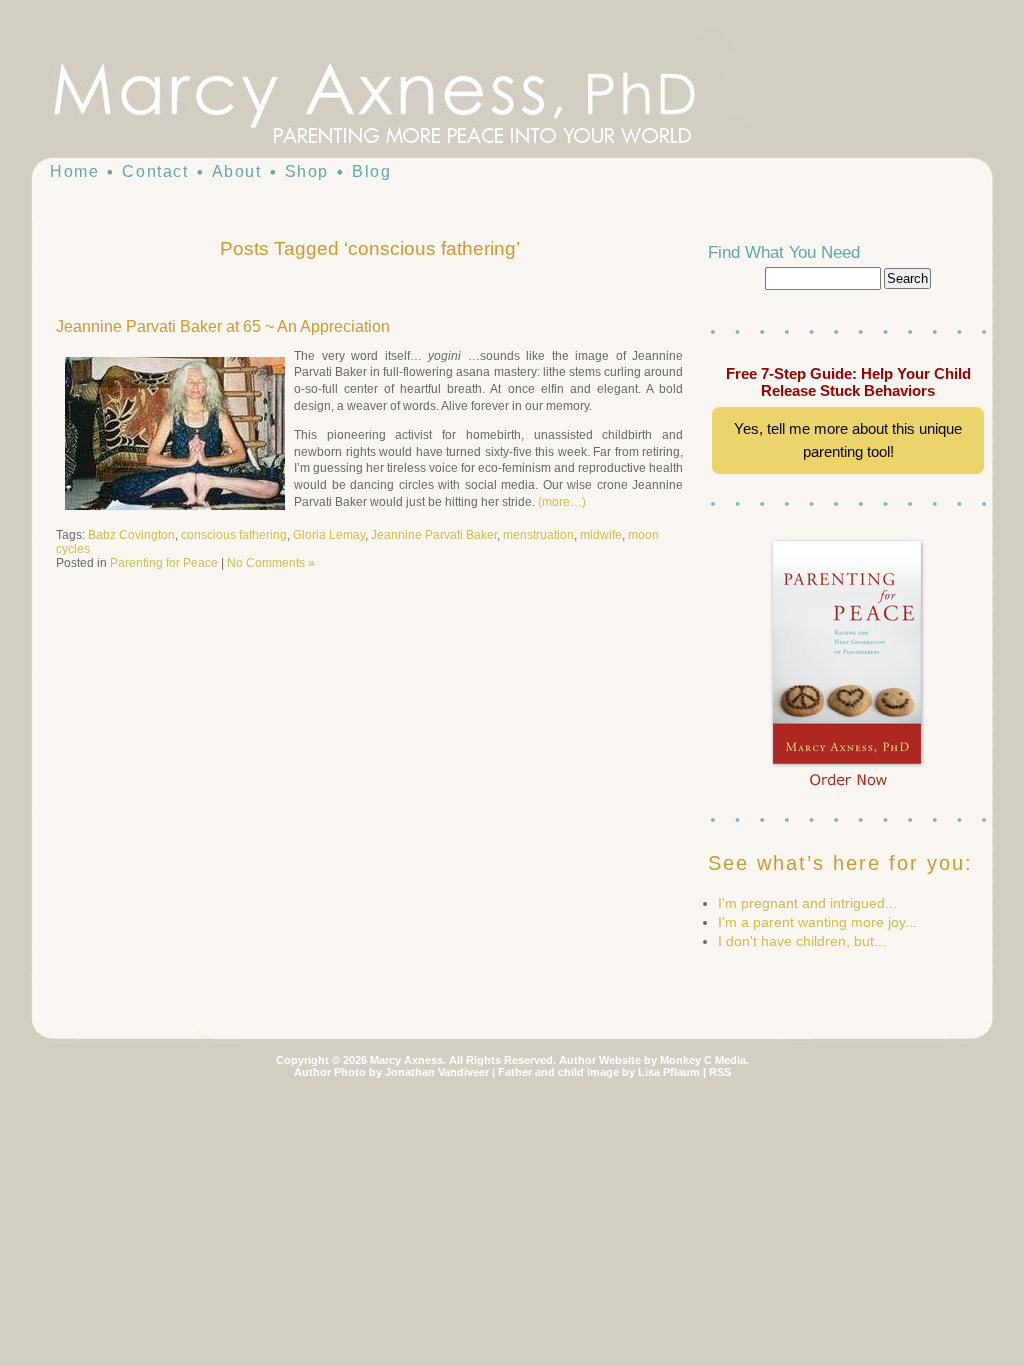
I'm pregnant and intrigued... (807, 903)
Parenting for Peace (164, 563)
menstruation (538, 535)
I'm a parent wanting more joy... (817, 922)
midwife (601, 535)
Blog (371, 171)
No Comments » (271, 563)
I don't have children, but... (802, 941)
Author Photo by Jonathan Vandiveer (391, 1072)
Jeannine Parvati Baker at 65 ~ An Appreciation (223, 326)
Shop (307, 171)
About (237, 171)
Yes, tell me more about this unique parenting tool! (848, 440)
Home (74, 171)
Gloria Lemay (329, 535)
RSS (720, 1072)
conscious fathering (234, 535)
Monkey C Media (703, 1060)
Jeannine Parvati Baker (434, 535)
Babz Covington (131, 535)
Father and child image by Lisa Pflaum (599, 1072)
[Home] (412, 100)
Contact (155, 171)
